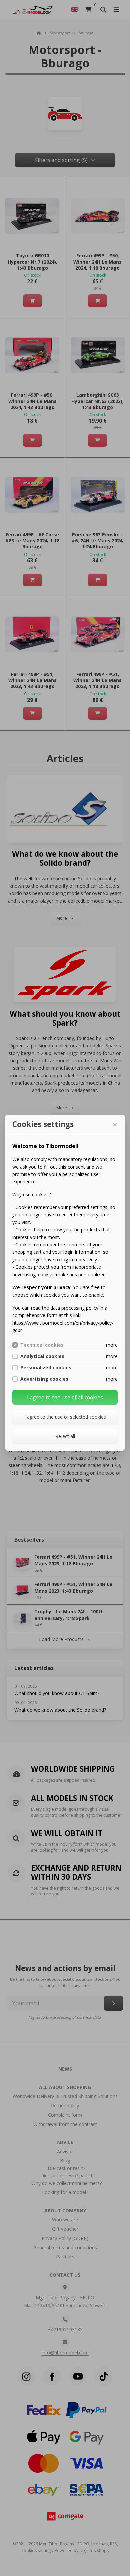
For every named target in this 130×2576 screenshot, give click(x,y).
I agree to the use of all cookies (65, 1397)
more (112, 1345)
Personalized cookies (46, 1368)
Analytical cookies (42, 1356)
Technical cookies (42, 1345)
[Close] (115, 1125)
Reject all (65, 1436)
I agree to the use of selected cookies (65, 1417)
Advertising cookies (44, 1379)
